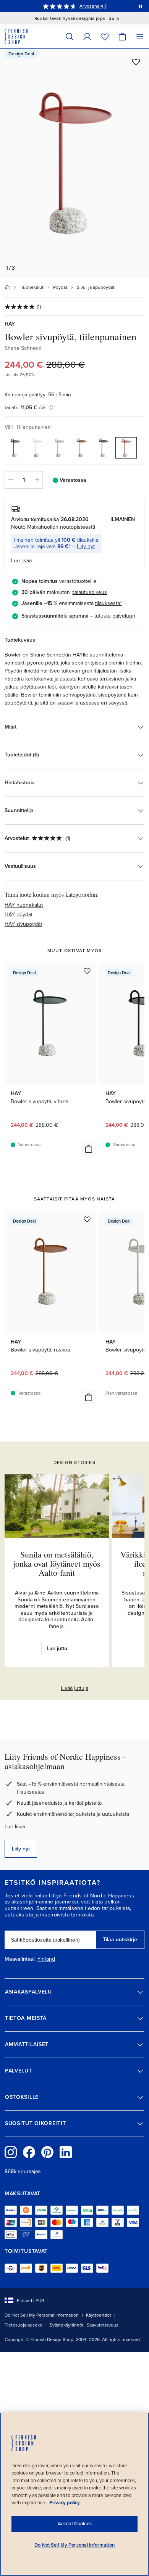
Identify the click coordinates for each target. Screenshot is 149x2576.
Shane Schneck (23, 348)
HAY (10, 324)
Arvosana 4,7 (93, 6)
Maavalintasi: (20, 1959)
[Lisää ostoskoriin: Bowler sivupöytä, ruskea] (89, 1397)
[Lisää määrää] (37, 480)
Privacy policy (65, 2503)
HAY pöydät (19, 915)
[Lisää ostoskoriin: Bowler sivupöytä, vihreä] (89, 1149)
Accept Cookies (75, 2524)
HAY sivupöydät (23, 924)
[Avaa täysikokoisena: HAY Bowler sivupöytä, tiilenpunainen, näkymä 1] (74, 163)
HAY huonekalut (24, 905)
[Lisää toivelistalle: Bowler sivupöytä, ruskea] (87, 1219)
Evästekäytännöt (67, 2325)
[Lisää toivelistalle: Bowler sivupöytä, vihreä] (87, 971)
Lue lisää (15, 1827)
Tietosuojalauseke (23, 2325)
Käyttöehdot (99, 2315)
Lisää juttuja (74, 1688)
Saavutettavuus (103, 2325)
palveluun (124, 616)
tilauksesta (108, 603)
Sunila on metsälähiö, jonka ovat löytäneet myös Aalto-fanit (57, 1563)
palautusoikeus (89, 592)
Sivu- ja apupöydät (96, 287)
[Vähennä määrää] (10, 480)
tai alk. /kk (25, 408)
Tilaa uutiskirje (120, 1940)
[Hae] (70, 36)
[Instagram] (11, 2152)
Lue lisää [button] (21, 561)
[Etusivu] (7, 287)
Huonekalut (32, 287)
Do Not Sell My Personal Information (42, 2315)
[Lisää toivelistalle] (136, 62)
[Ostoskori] (122, 36)
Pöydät (60, 287)
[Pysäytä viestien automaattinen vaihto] (141, 6)
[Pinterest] (47, 2152)
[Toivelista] (105, 36)
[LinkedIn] (66, 2152)
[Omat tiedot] (87, 36)
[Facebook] (29, 2152)
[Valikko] (140, 36)
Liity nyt (86, 546)
